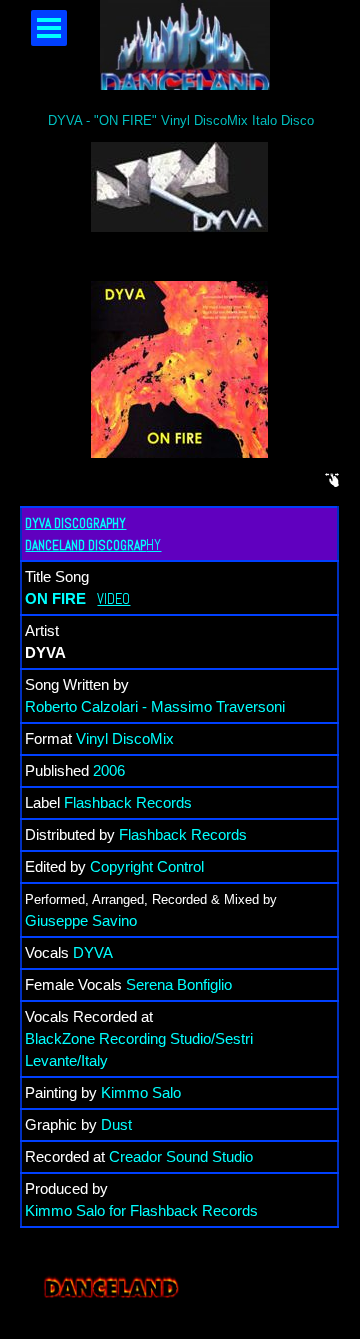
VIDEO (113, 599)
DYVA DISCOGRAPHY (75, 523)
